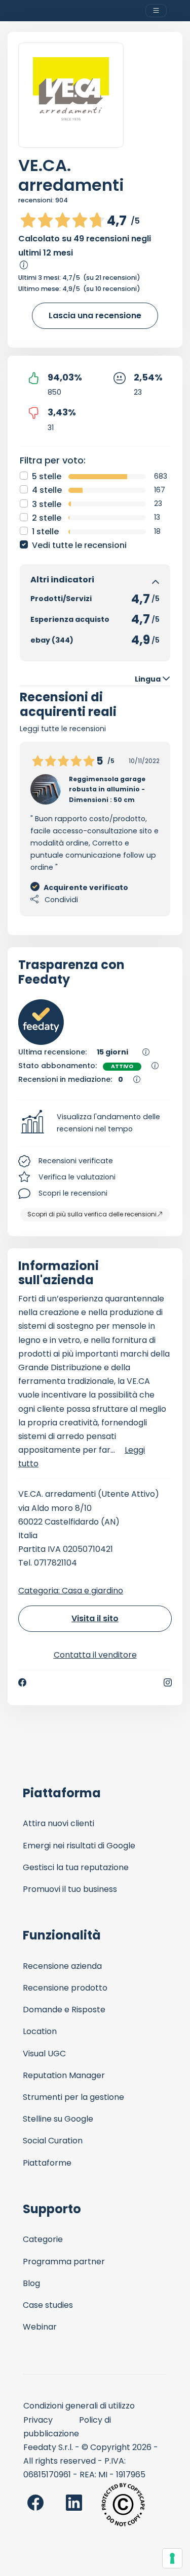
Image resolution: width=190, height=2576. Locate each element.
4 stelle (47, 490)
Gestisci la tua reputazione (76, 1867)
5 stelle (47, 476)
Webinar (40, 2327)
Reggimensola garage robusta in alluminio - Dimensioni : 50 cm (107, 789)
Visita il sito (95, 1618)
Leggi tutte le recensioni (63, 729)
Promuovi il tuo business (70, 1889)
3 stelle (47, 504)
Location (40, 2031)
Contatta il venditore (95, 1655)
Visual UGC (44, 2054)
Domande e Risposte (64, 2010)
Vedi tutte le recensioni (79, 545)
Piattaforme (47, 2163)
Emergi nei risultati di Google (79, 1846)
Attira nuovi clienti (59, 1823)
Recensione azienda (62, 1966)
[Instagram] (168, 1682)
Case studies (48, 2305)
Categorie (43, 2239)
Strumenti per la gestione (73, 2097)
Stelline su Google (58, 2119)
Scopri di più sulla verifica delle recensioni (92, 1214)
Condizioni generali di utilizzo (79, 2406)
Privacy (38, 2420)
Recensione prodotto (65, 1988)
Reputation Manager (64, 2075)
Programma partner (64, 2262)
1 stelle (45, 532)
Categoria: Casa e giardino (71, 1591)
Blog (31, 2283)
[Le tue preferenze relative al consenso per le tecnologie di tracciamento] (172, 2558)
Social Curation (53, 2141)
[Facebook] (22, 1682)
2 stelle (47, 518)
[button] (95, 1123)
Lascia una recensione (95, 315)
